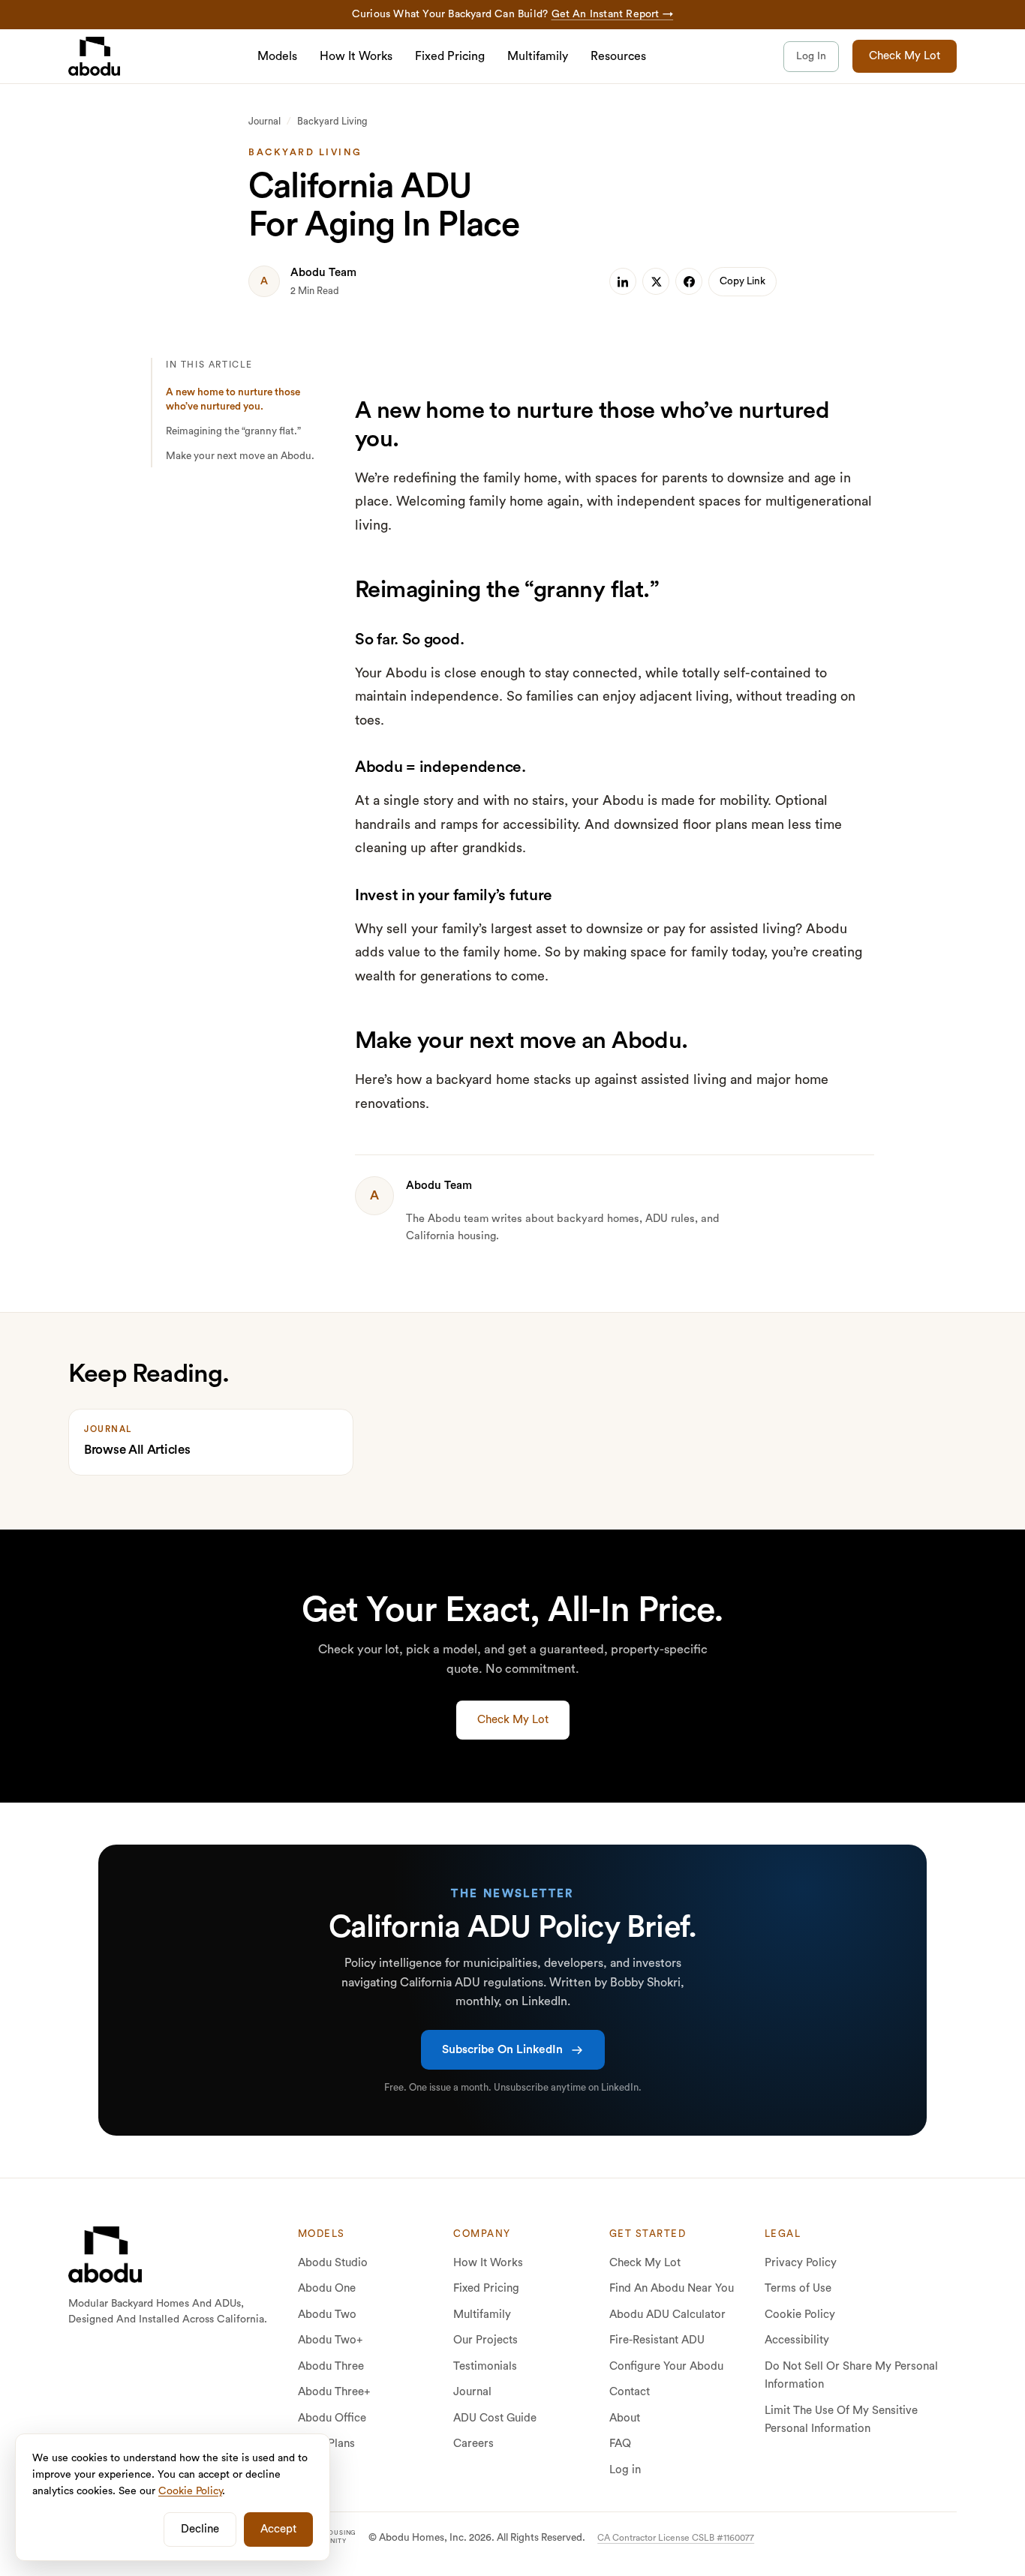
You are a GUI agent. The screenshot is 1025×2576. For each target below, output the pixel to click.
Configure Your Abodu (666, 2366)
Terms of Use (798, 2288)
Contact (630, 2392)
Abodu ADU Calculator (667, 2315)
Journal (265, 121)
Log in (625, 2470)
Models (277, 56)
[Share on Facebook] (689, 281)
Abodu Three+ (334, 2392)
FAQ (620, 2444)
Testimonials (485, 2366)
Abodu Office (332, 2418)
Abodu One (327, 2288)
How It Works (356, 56)
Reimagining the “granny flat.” (233, 431)
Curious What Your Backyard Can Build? (512, 14)
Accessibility (797, 2340)
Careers (473, 2444)
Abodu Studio (333, 2263)
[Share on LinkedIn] (623, 281)
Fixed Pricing (450, 56)
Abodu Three (331, 2366)
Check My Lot (905, 56)
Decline (200, 2529)
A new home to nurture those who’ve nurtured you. (233, 399)
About (625, 2418)
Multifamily (538, 56)
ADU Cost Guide (495, 2418)
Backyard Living (332, 121)
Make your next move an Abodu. (240, 456)
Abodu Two (327, 2315)
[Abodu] (94, 56)
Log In (811, 56)
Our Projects (485, 2340)
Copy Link (742, 281)
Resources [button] (618, 56)
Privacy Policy (801, 2263)
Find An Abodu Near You (672, 2288)
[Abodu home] (105, 2254)
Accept (278, 2529)
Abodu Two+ (331, 2340)
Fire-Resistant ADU (657, 2340)
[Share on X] (656, 281)
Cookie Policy (800, 2315)
